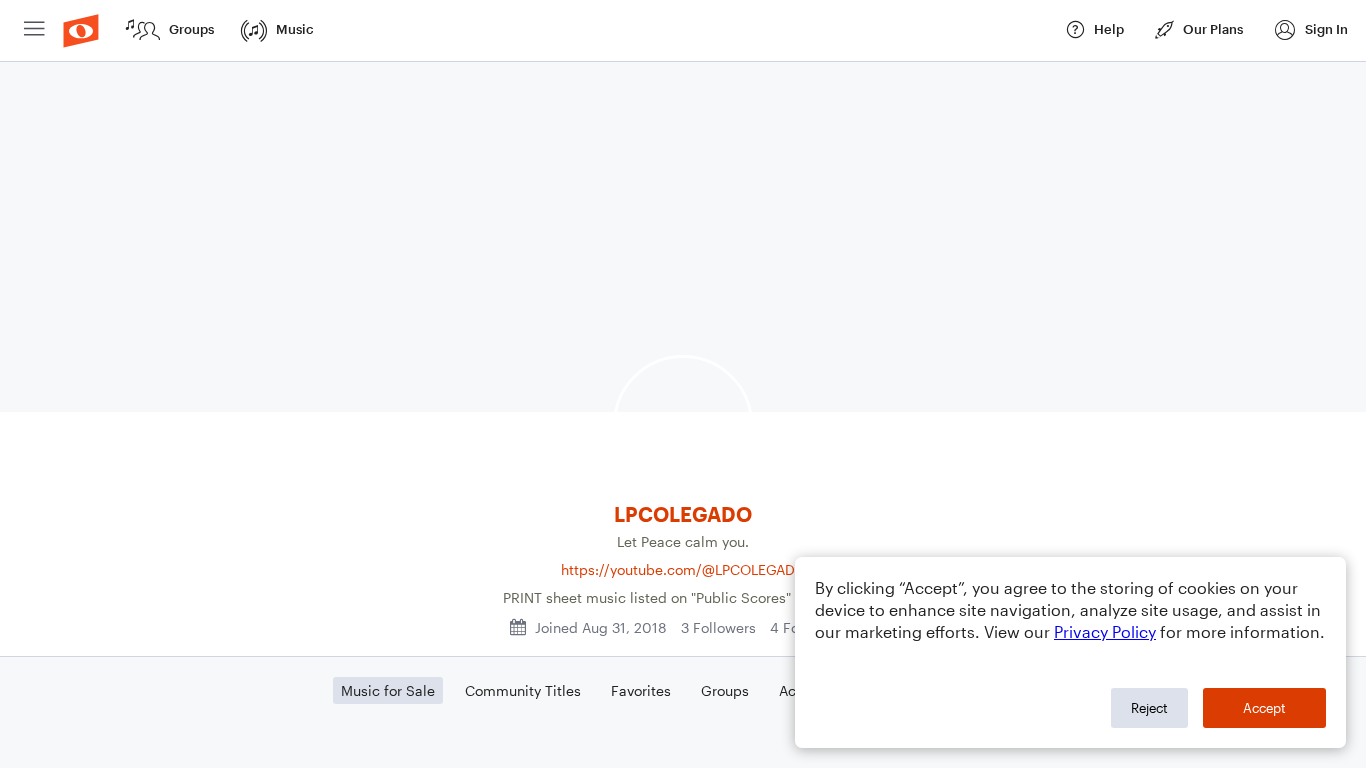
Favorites (641, 690)
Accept (1264, 708)
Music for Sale (388, 690)
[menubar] (683, 31)
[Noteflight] (81, 30)
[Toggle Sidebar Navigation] (34, 30)
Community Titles (523, 690)
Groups (725, 690)
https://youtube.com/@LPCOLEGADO (683, 569)
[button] (1310, 30)
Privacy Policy (1105, 631)
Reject (1149, 708)
